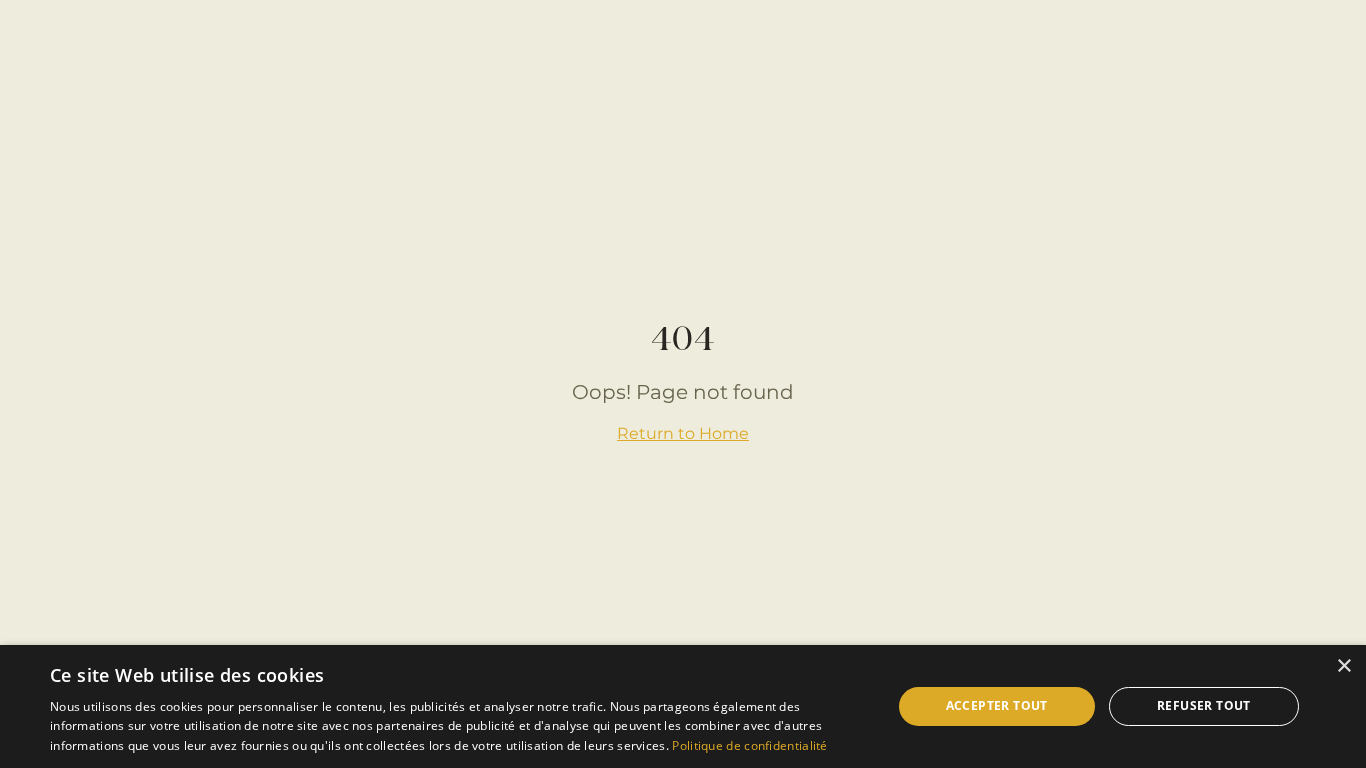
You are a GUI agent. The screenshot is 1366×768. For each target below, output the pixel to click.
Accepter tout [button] (997, 705)
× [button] (1343, 666)
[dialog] (683, 706)
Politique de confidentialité (749, 745)
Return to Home (683, 433)
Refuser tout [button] (1204, 705)
